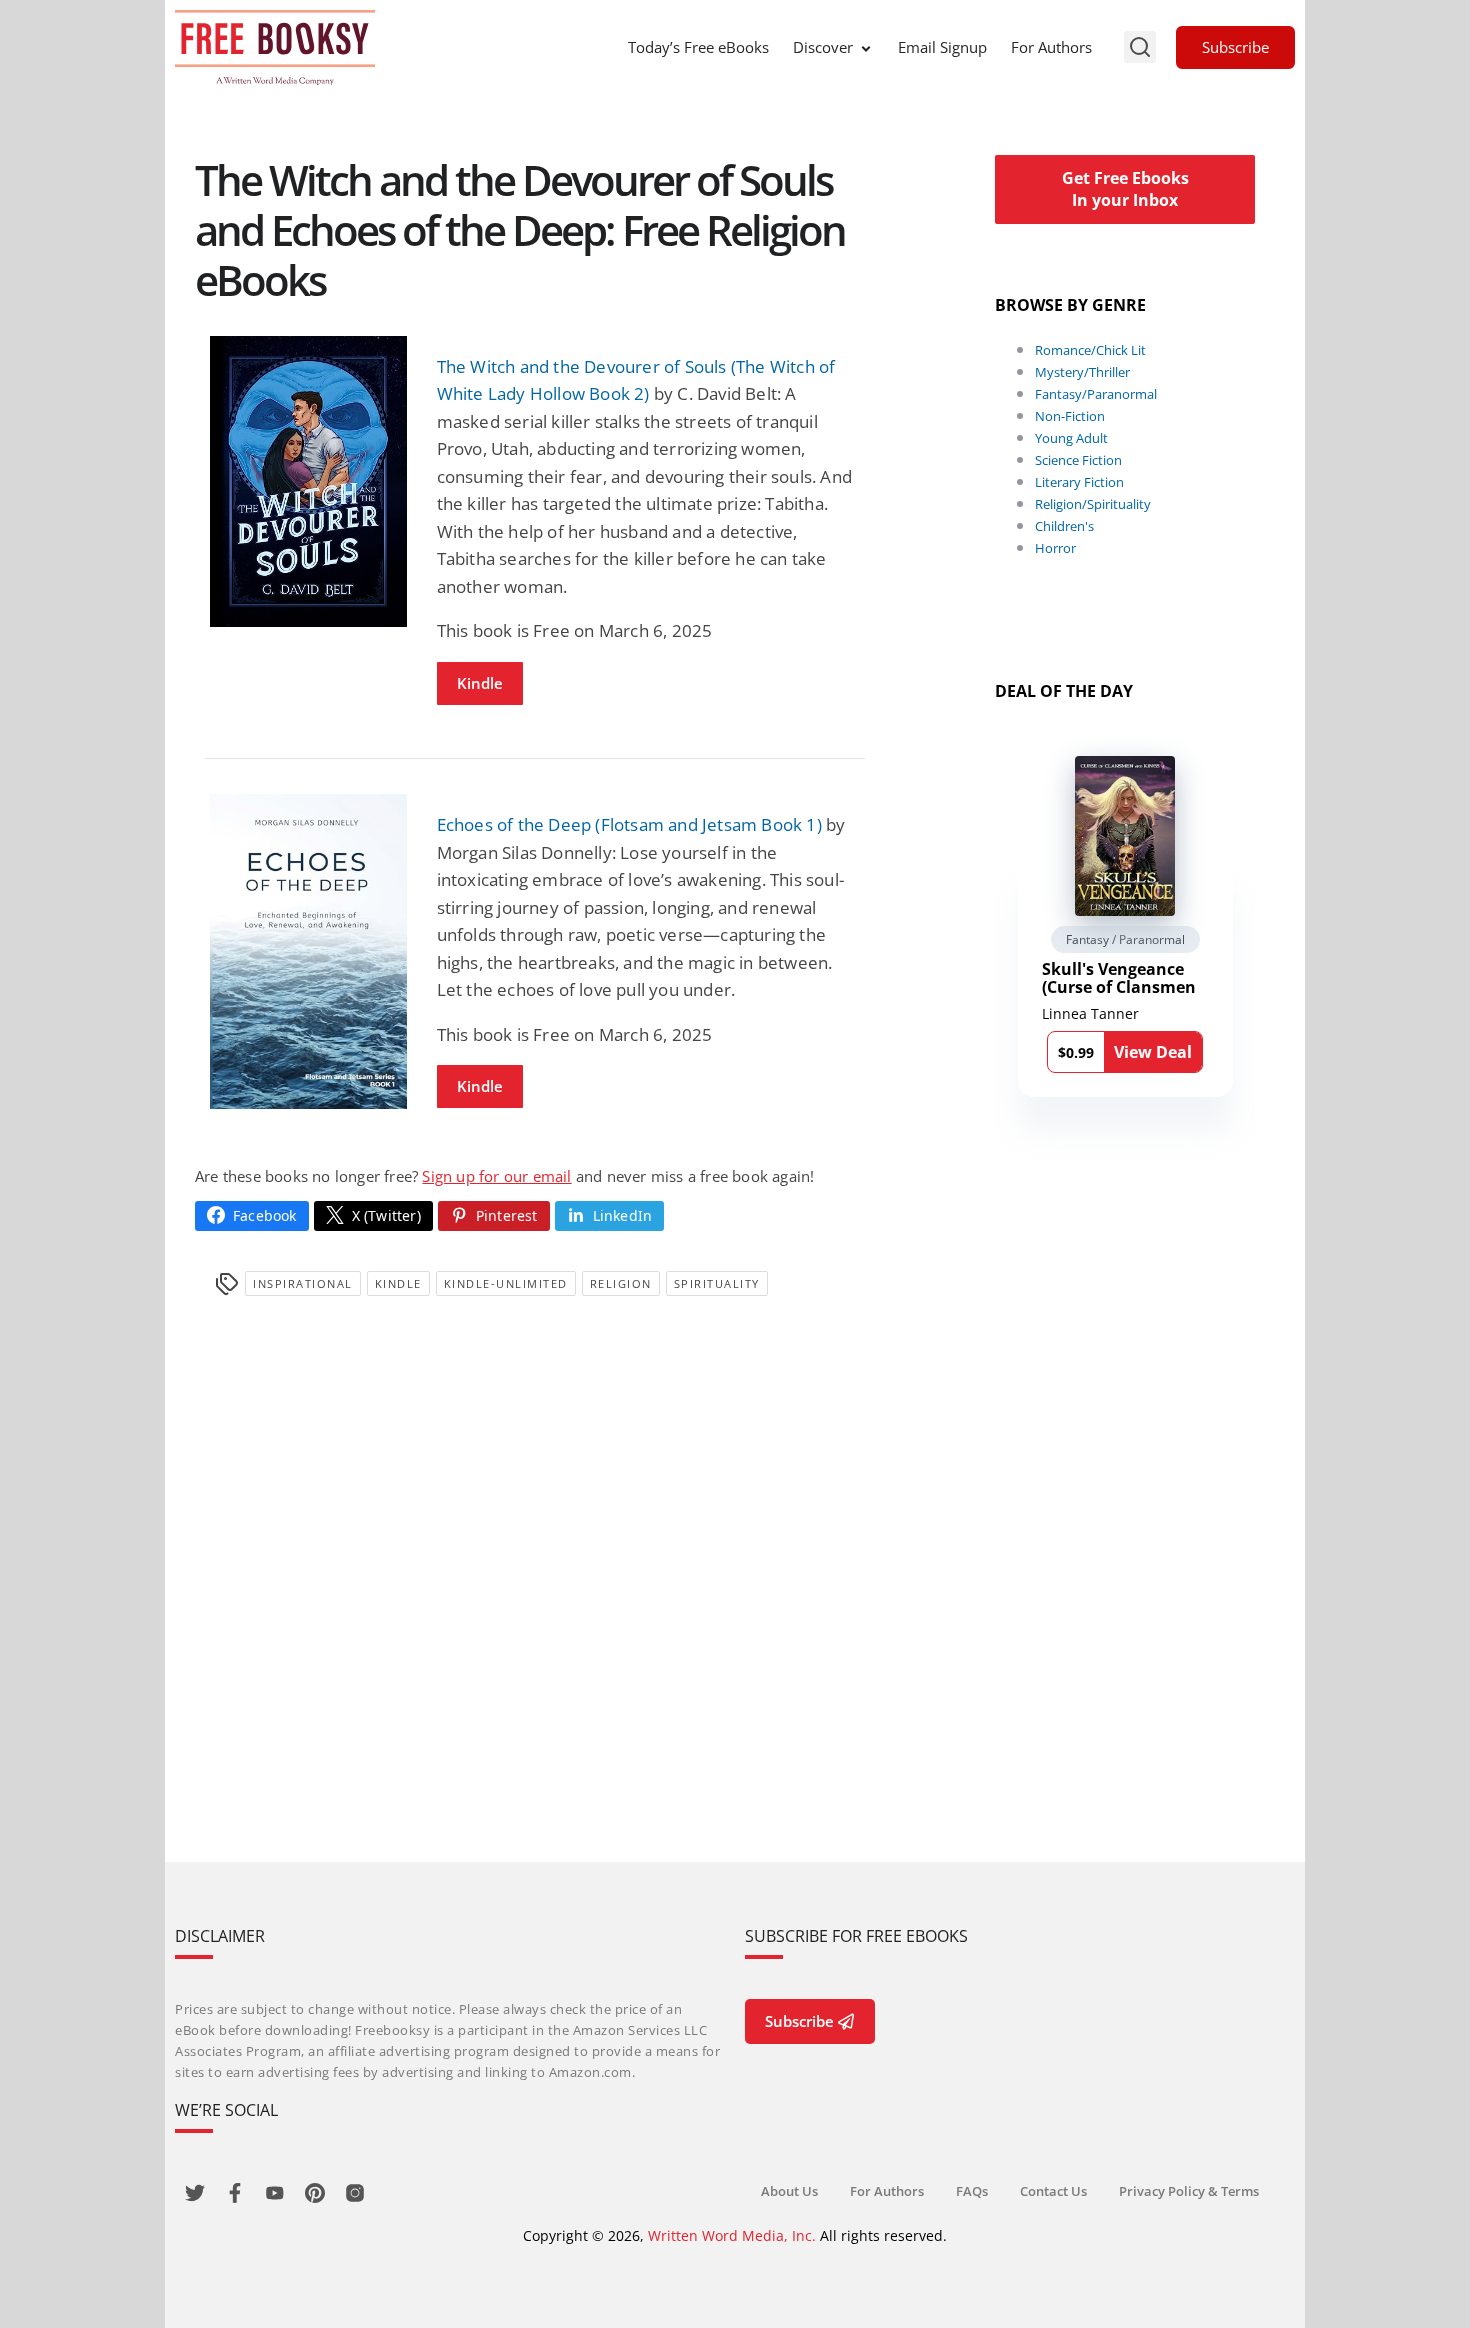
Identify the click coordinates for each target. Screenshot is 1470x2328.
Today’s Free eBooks (698, 47)
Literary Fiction (1079, 482)
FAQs (972, 2191)
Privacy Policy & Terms (1189, 2191)
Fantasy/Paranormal (1096, 394)
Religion (621, 1283)
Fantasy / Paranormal (1125, 939)
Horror (1055, 548)
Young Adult (1071, 438)
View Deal (1153, 1052)
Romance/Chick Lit (1090, 350)
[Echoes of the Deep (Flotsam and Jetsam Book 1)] (308, 951)
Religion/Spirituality (1093, 504)
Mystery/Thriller (1082, 372)
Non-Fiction (1070, 416)
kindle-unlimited (506, 1283)
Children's (1064, 526)
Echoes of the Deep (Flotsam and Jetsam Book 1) (629, 824)
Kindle (480, 683)
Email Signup (942, 47)
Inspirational (303, 1283)
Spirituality (717, 1283)
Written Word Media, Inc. (732, 2235)
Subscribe (1235, 47)
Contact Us (1053, 2191)
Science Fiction (1078, 460)
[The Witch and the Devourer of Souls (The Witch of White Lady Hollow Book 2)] (308, 481)
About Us (789, 2191)
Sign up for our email (496, 1176)
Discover (823, 47)
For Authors (1051, 47)
